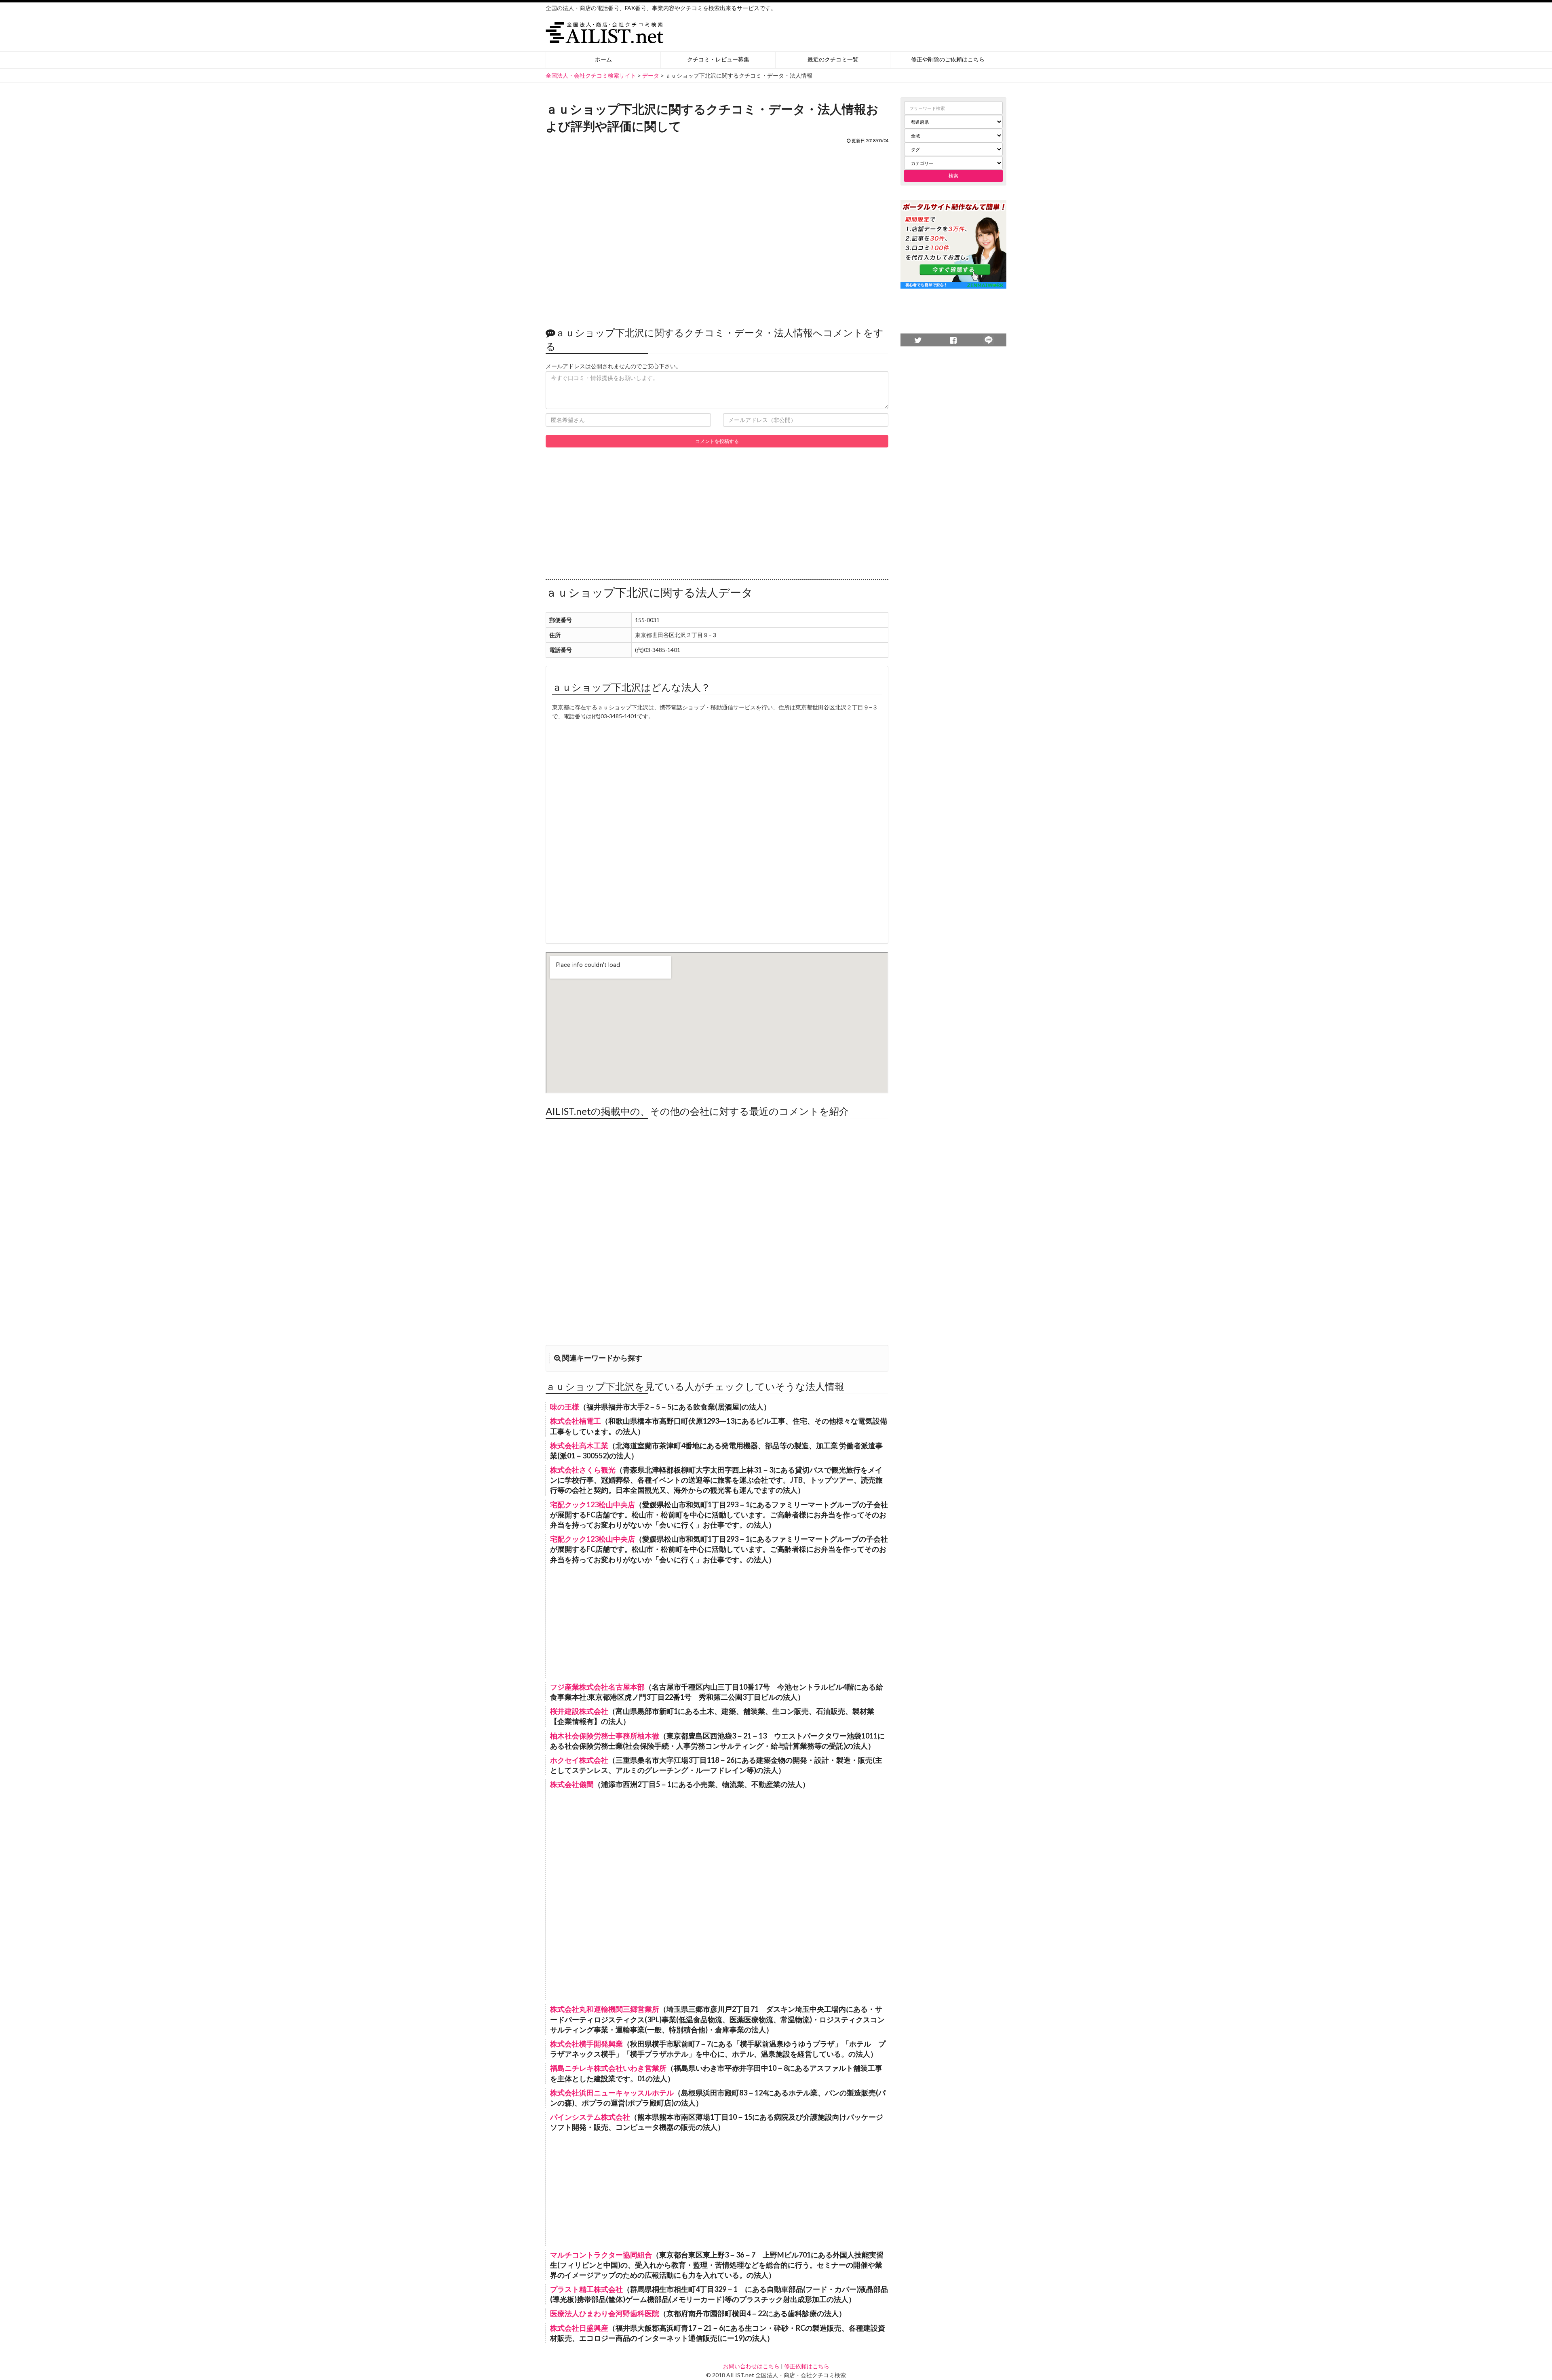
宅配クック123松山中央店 (593, 1504)
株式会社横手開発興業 (586, 2044)
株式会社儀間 (572, 1784)
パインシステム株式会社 (590, 2117)
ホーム (603, 59)
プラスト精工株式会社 (586, 2289)
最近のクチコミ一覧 (833, 59)
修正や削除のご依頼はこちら (948, 59)
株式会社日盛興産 (579, 2328)
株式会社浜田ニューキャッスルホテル (612, 2093)
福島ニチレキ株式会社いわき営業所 (608, 2068)
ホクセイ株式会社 (579, 1760)
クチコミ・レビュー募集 (718, 59)
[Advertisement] (717, 231)
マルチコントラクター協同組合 (601, 2255)
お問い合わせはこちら (751, 2366)
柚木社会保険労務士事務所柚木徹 (605, 1736)
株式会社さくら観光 (583, 1470)
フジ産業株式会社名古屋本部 (597, 1687)
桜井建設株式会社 (579, 1711)
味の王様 (565, 1407)
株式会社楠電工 (576, 1421)
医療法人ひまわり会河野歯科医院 (605, 2313)
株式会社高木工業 (579, 1445)
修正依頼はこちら (807, 2366)
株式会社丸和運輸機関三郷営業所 (605, 2009)
